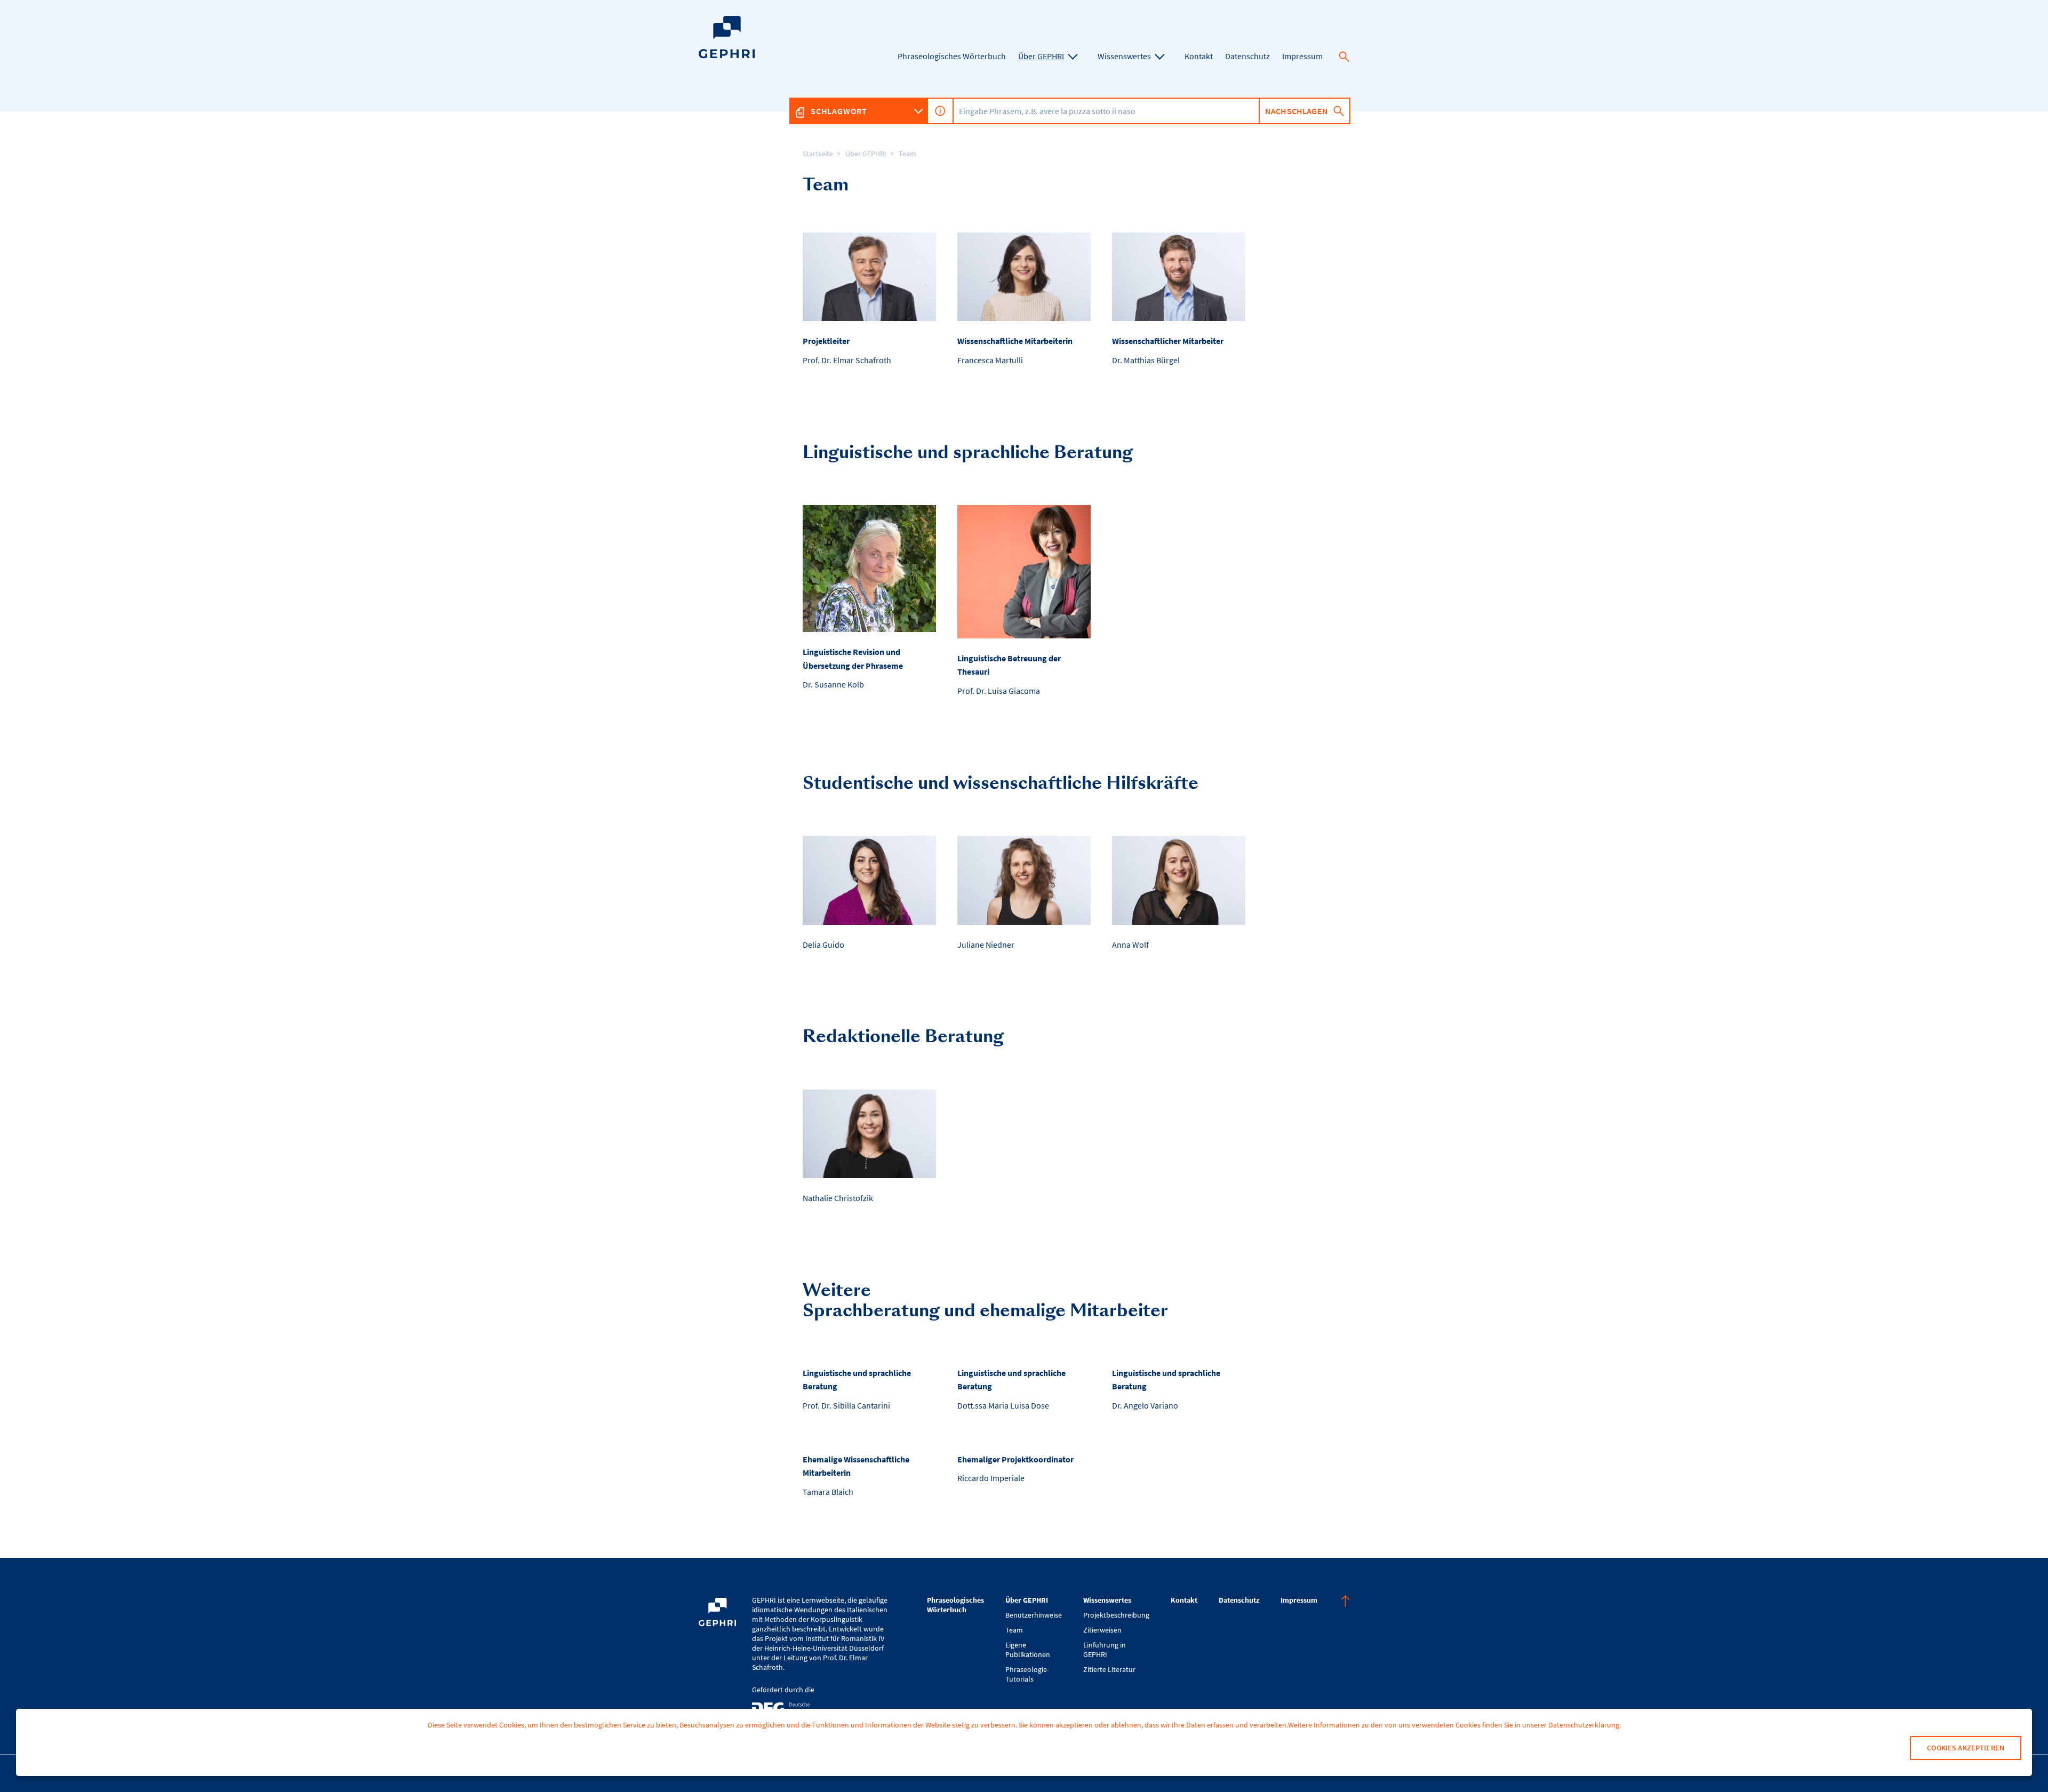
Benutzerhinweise (1034, 1615)
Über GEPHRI (866, 154)
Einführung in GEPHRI (1105, 1650)
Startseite (818, 154)
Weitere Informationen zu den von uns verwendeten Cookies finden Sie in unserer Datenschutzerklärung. (1454, 1725)
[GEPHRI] (727, 56)
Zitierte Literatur (1109, 1669)
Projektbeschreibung (1116, 1615)
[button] (1344, 57)
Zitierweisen (1102, 1630)
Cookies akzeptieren (1966, 1748)
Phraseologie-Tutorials (1027, 1674)
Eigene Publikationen (1028, 1650)
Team (907, 154)
